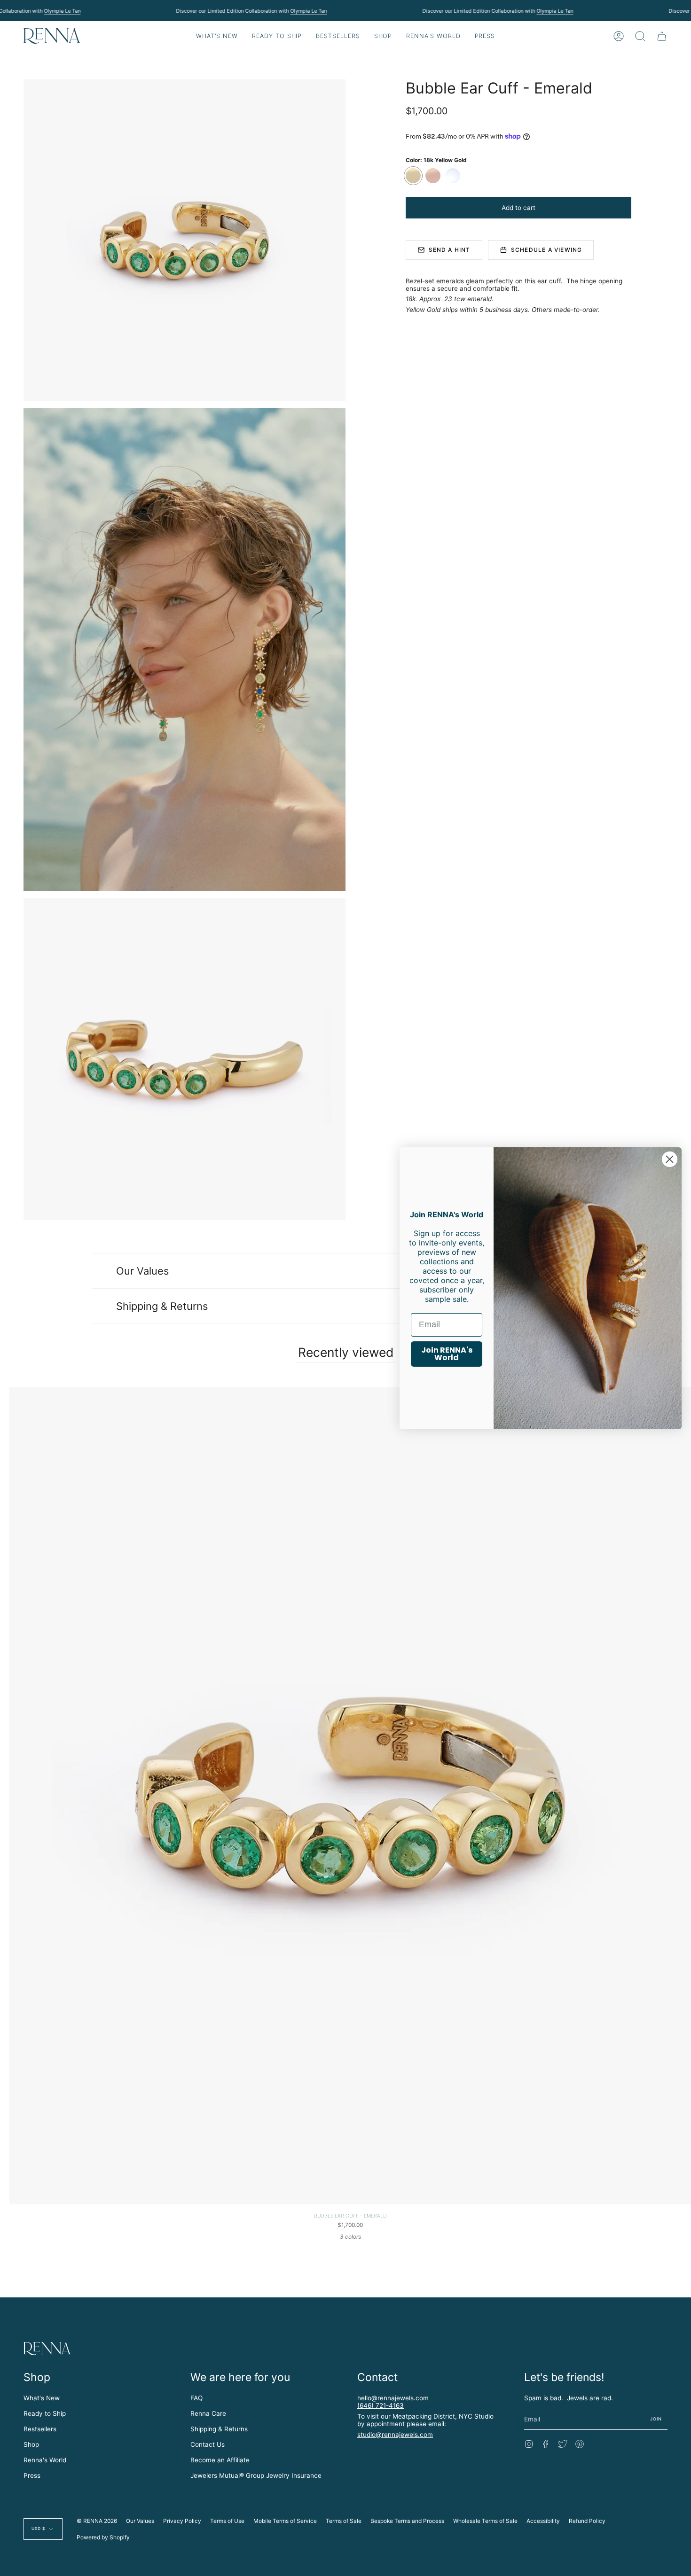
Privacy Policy (182, 2521)
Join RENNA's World (447, 1354)
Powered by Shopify (103, 2537)
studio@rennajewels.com (395, 2435)
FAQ (196, 2398)
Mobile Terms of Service (285, 2521)
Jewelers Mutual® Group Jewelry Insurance (256, 2475)
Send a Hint (450, 250)
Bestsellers (40, 2429)
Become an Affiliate (220, 2460)
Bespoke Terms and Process (407, 2521)
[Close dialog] (670, 1159)
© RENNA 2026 (97, 2521)
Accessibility (543, 2521)
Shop (31, 2444)
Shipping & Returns (162, 1306)
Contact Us (208, 2444)
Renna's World (45, 2460)
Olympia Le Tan (62, 11)
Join (656, 2419)
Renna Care (208, 2413)
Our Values (142, 1271)
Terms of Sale (344, 2521)
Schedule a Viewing (547, 250)
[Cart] (662, 36)
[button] (277, 36)
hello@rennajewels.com (393, 2398)
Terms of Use (227, 2521)
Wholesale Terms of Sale (485, 2521)
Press (32, 2475)
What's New (42, 2398)
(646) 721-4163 (381, 2405)
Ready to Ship (45, 2413)
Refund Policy (587, 2521)
